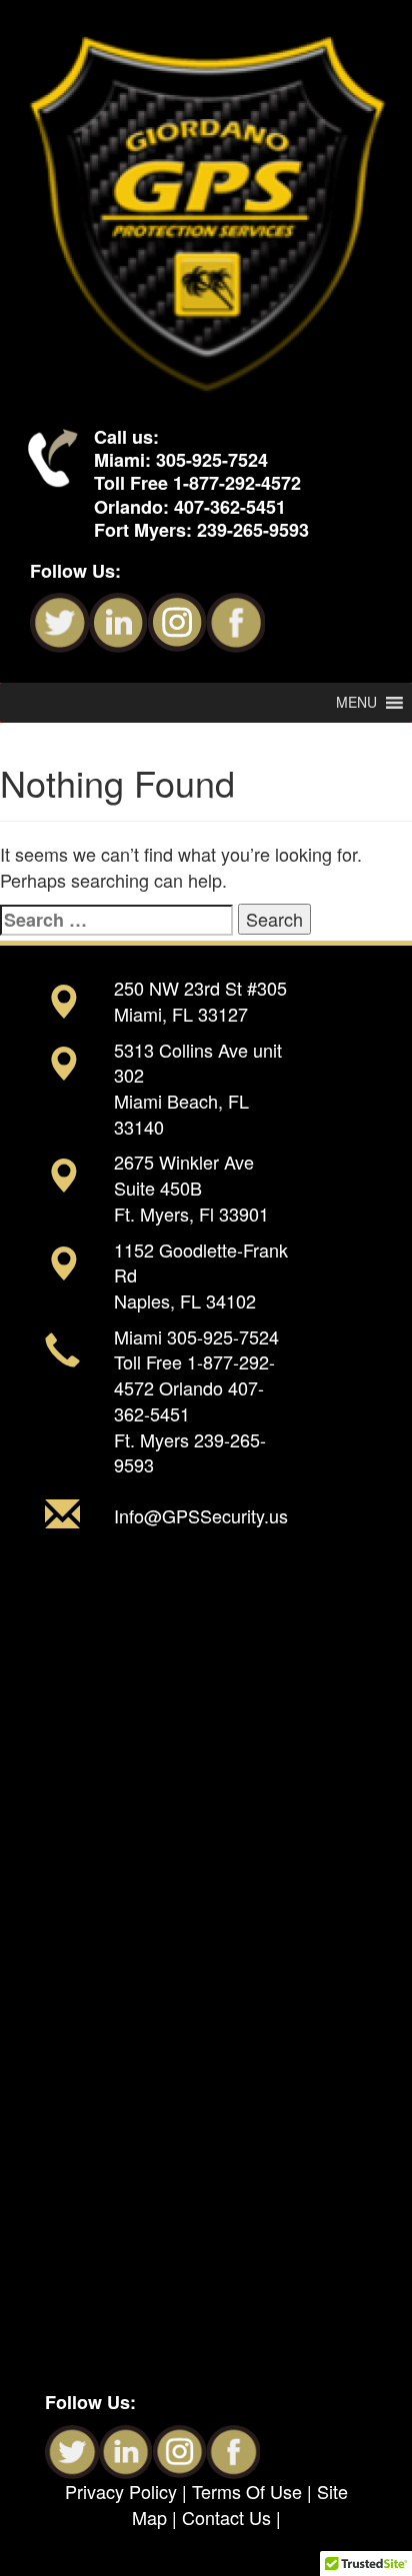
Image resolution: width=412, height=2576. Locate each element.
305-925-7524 (212, 460)
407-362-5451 (230, 507)
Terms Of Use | (254, 2491)
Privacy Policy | (128, 2491)
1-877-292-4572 (237, 483)
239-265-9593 (253, 530)
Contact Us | (231, 2517)
